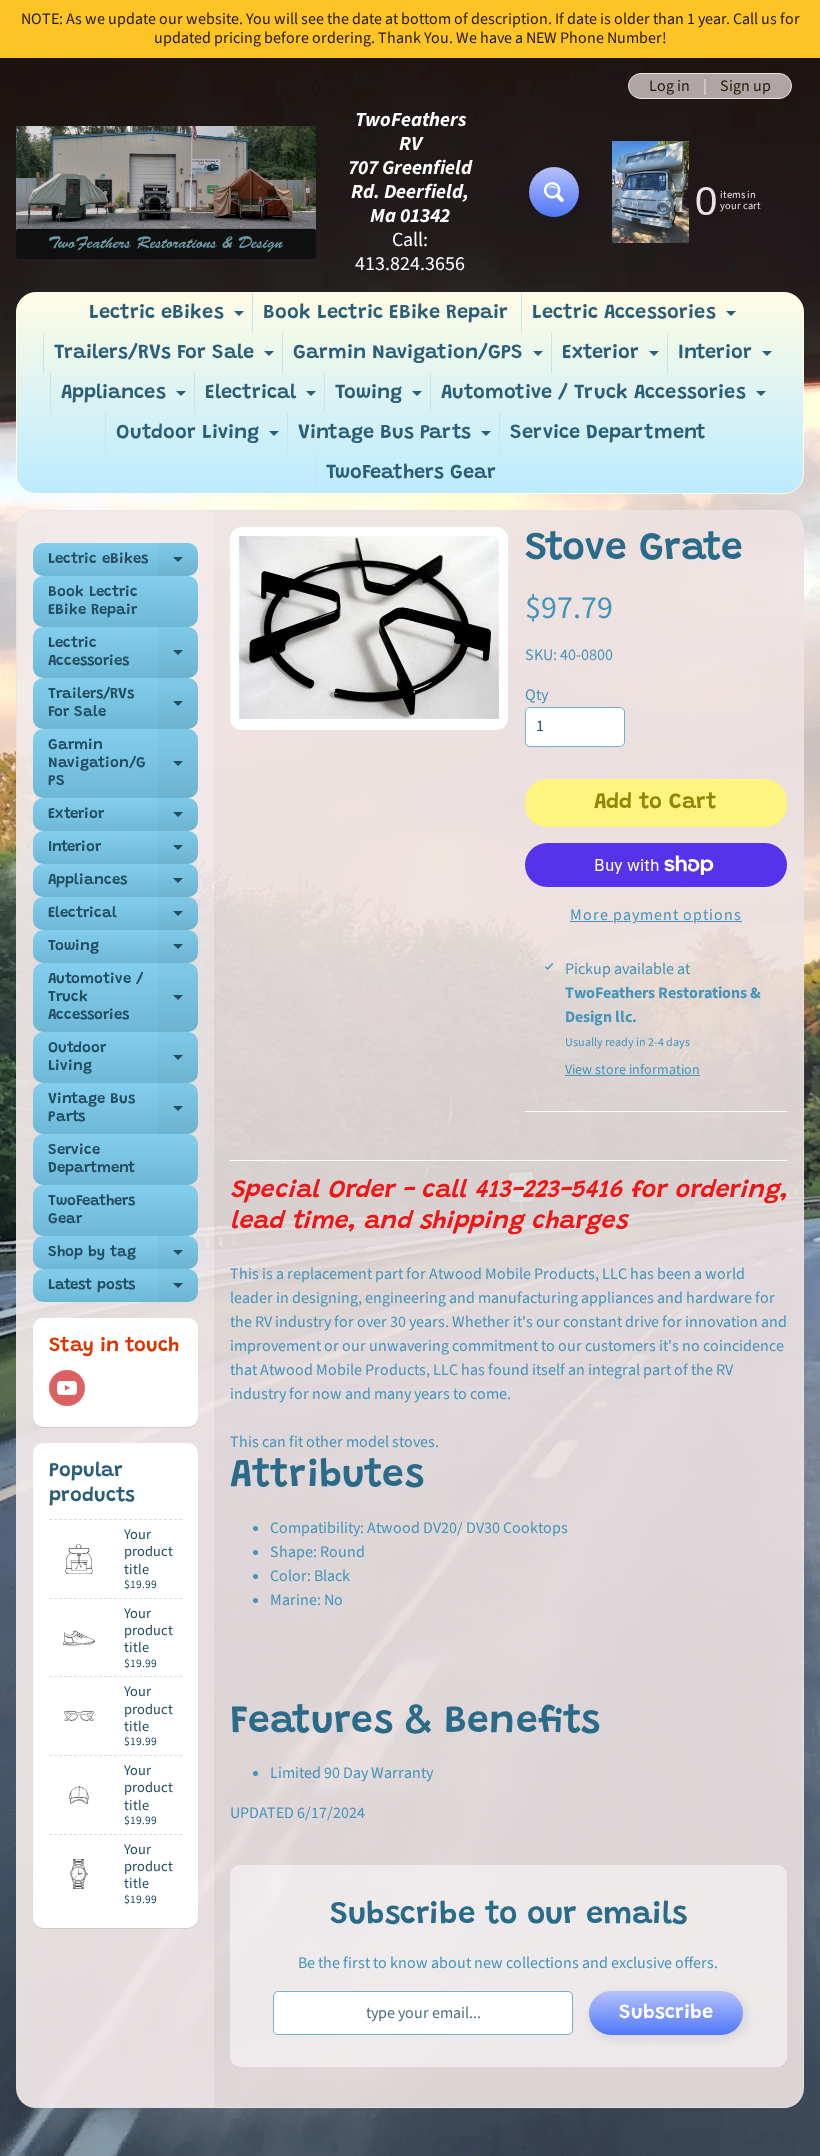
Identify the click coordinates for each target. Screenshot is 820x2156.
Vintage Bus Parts (397, 438)
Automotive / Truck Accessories (606, 398)
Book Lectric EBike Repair (385, 313)
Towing (381, 398)
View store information (632, 1070)
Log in (669, 86)
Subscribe (666, 2013)
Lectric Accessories (636, 318)
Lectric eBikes (169, 318)
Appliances (126, 398)
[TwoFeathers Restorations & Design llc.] (166, 192)
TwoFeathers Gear (411, 473)
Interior (727, 358)
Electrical (263, 398)
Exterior (613, 358)
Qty (536, 695)
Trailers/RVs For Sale (166, 358)
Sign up (745, 86)
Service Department (608, 433)
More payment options (656, 915)
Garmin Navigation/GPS (420, 358)
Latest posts (123, 1290)
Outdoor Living (200, 438)
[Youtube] (67, 1388)
